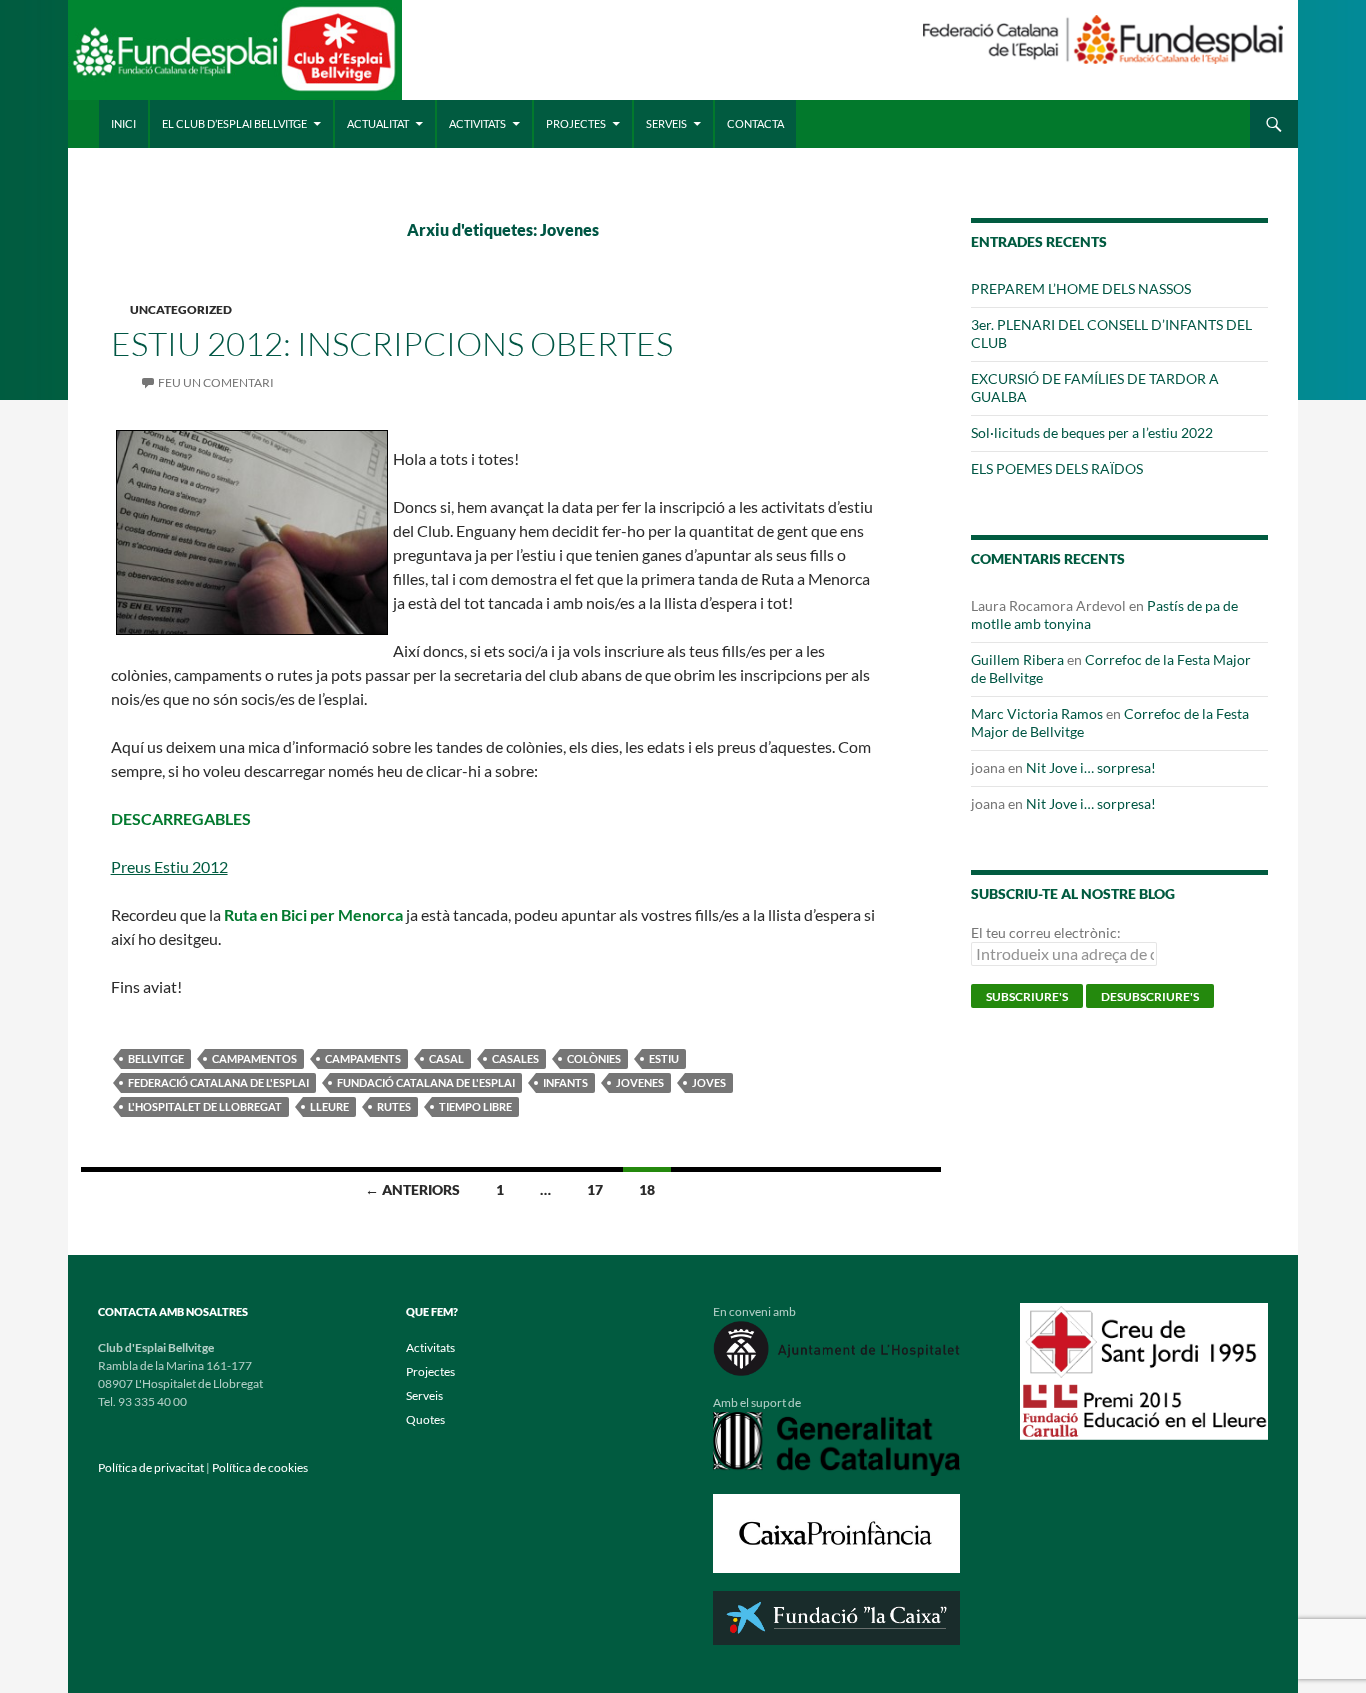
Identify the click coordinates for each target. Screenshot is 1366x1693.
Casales (515, 1058)
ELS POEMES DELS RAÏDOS (1057, 468)
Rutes (394, 1106)
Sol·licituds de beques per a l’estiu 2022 (1092, 432)
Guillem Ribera (1017, 659)
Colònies (594, 1058)
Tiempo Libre (475, 1106)
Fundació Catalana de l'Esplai (426, 1082)
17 (595, 1189)
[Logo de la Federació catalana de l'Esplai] (1103, 37)
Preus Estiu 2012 (169, 866)
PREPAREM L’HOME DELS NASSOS (1081, 288)
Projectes (576, 123)
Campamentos (254, 1058)
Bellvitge (156, 1058)
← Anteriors (412, 1189)
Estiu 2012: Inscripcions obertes (392, 343)
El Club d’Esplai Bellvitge (234, 123)
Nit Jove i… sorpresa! (1091, 767)
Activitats (477, 123)
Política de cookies (260, 1467)
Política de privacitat (151, 1467)
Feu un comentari (216, 382)
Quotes (425, 1419)
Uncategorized (181, 309)
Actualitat (378, 123)
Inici (123, 123)
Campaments (363, 1058)
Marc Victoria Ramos (1037, 713)
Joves (709, 1082)
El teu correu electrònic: (1046, 932)
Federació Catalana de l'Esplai (218, 1082)
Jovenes (640, 1082)
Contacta (755, 123)
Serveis (666, 123)
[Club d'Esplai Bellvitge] (234, 57)
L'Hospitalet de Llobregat (205, 1106)
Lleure (329, 1106)
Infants (565, 1082)
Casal (446, 1058)
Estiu (664, 1058)
